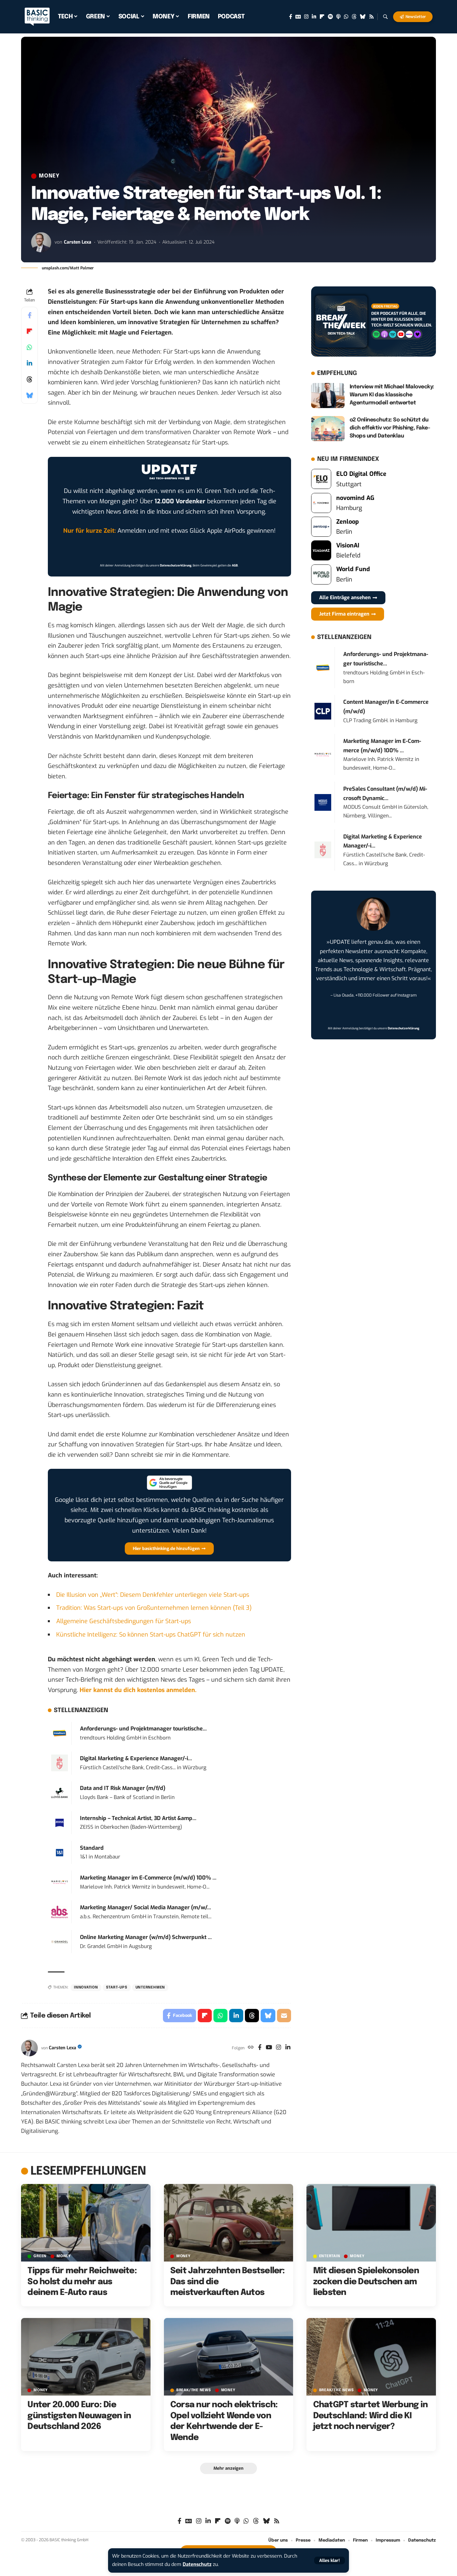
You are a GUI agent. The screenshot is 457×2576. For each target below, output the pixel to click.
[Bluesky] (363, 17)
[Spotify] (330, 17)
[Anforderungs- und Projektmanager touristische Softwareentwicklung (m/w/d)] (60, 1733)
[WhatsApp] (346, 17)
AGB (235, 565)
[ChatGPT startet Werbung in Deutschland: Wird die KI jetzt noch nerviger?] (371, 2357)
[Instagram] (306, 17)
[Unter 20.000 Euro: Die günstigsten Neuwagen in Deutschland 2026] (86, 2357)
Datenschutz (197, 2564)
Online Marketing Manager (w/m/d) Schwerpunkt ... (146, 1937)
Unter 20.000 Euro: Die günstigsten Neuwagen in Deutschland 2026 (79, 2416)
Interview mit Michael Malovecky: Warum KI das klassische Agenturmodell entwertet (392, 395)
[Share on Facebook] (29, 315)
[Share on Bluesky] (29, 395)
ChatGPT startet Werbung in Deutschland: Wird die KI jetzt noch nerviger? (371, 2416)
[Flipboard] (322, 17)
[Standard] (60, 1852)
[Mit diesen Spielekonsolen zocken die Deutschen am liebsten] (371, 2223)
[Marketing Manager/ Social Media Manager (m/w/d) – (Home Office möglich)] (60, 1912)
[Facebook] (291, 17)
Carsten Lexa (78, 242)
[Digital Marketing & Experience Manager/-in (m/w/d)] (60, 1763)
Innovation (86, 1987)
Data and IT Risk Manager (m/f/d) (123, 1788)
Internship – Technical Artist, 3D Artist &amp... (138, 1818)
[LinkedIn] (314, 17)
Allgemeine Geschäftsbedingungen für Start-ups (124, 1621)
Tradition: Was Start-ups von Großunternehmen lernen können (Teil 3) (154, 1608)
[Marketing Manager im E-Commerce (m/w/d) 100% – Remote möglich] (60, 1882)
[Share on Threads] (29, 379)
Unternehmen (150, 1987)
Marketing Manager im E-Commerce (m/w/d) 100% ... (148, 1878)
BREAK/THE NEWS (194, 2390)
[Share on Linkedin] (29, 363)
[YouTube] (269, 2048)
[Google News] (298, 17)
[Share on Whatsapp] (29, 347)
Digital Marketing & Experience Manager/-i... (136, 1758)
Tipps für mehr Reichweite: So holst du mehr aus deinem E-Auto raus (82, 2282)
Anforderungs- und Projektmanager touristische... (143, 1729)
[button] (330, 2560)
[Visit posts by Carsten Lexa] (41, 242)
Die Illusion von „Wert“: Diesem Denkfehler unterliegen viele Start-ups (153, 1595)
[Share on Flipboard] (29, 331)
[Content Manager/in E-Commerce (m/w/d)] (323, 711)
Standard (92, 1848)
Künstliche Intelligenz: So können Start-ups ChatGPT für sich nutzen (151, 1635)
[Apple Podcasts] (338, 17)
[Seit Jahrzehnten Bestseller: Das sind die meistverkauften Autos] (229, 2223)
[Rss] (372, 17)
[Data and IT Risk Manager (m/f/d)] (60, 1792)
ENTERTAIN (330, 2256)
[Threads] (354, 17)
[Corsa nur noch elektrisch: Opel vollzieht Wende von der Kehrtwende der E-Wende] (229, 2357)
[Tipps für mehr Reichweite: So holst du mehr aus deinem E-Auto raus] (86, 2223)
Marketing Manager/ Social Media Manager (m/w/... (146, 1907)
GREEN (40, 2256)
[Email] (284, 2016)
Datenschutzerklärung (176, 565)
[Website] (251, 2048)
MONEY (49, 176)
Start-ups (117, 1987)
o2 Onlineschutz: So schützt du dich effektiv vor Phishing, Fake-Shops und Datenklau (390, 428)
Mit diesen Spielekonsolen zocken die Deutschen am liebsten (366, 2282)
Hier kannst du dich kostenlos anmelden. (138, 1690)
